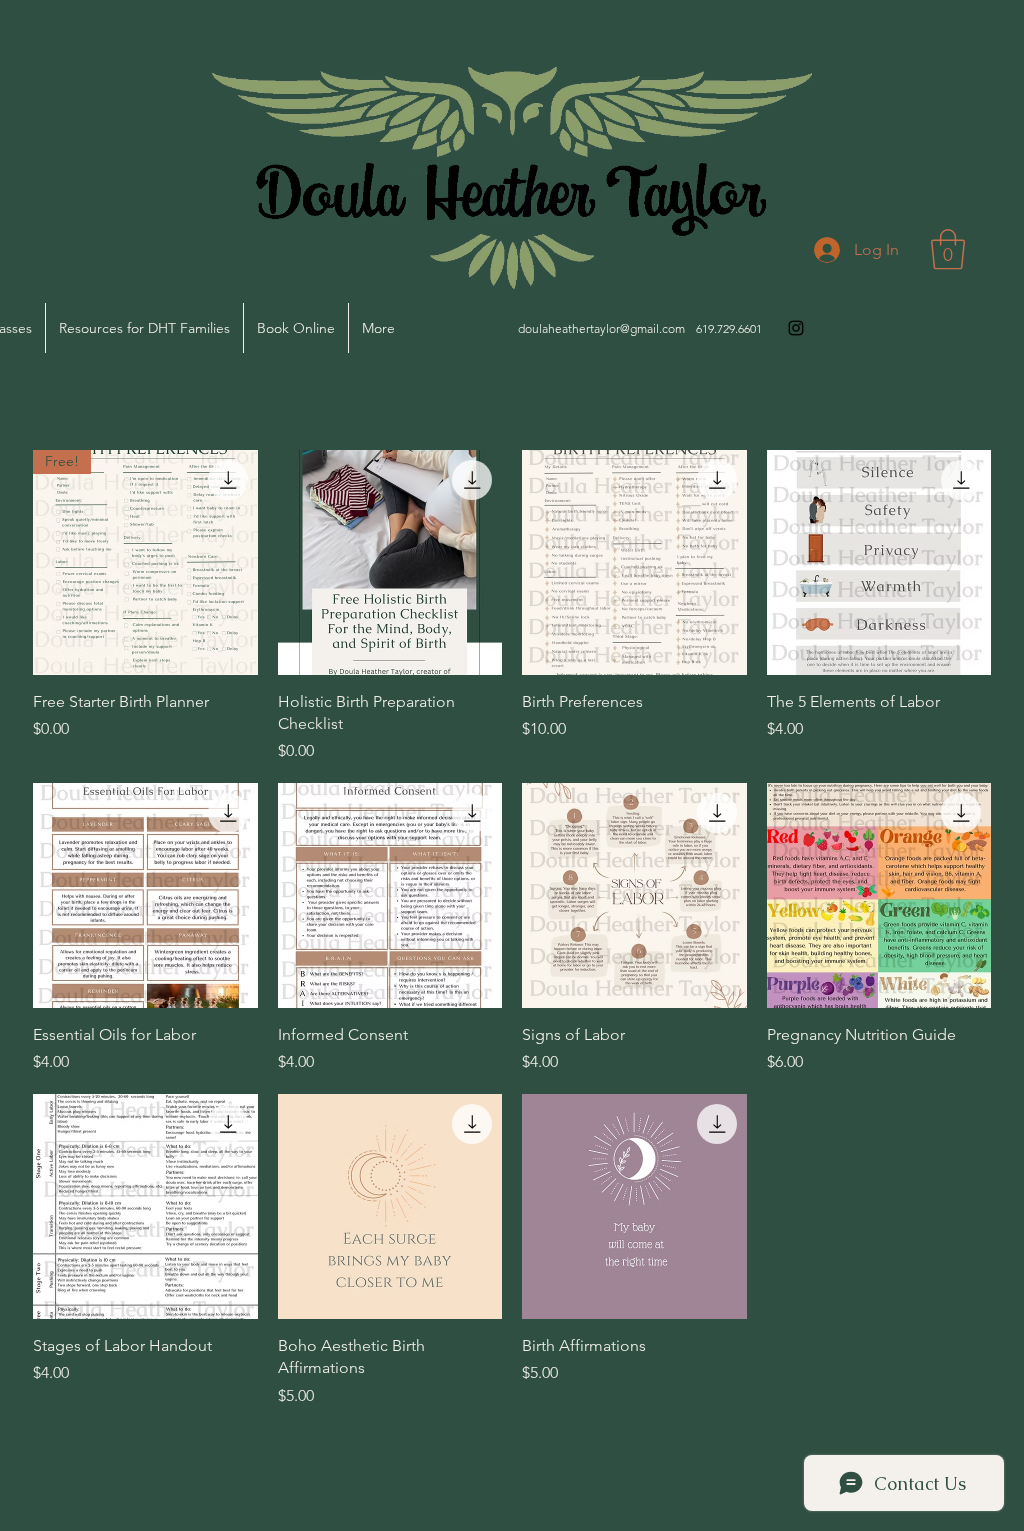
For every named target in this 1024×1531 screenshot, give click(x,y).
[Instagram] (796, 328)
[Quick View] (390, 562)
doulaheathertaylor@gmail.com (601, 328)
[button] (948, 249)
